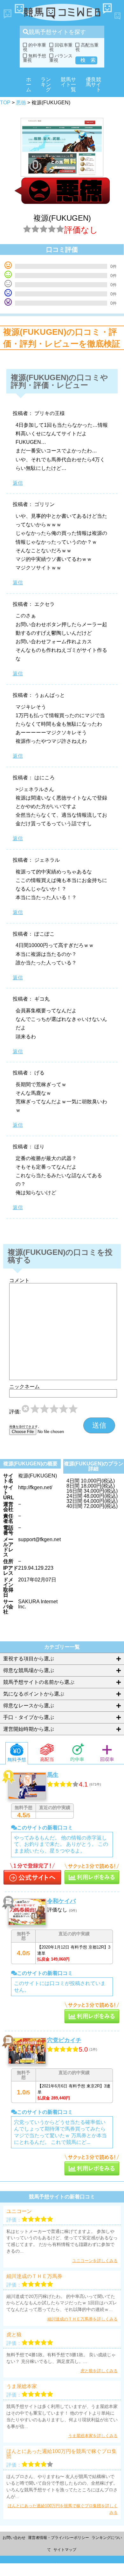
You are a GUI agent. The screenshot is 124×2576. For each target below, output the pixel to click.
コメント (19, 1281)
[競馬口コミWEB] (62, 13)
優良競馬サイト (93, 84)
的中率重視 (34, 47)
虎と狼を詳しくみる (99, 2371)
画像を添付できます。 (25, 1427)
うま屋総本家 (22, 2386)
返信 (18, 483)
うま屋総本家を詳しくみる (93, 2436)
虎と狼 (14, 2335)
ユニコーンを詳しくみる (95, 2261)
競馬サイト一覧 (68, 84)
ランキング (46, 84)
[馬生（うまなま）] (32, 1875)
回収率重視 (61, 47)
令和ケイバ (61, 1901)
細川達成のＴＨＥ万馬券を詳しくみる (83, 2319)
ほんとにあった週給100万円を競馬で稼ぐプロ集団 (62, 2454)
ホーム (29, 84)
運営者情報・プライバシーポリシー (59, 2538)
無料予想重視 (34, 58)
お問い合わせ (14, 2538)
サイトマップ (65, 2550)
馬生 (53, 1775)
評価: (15, 1412)
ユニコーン (19, 2211)
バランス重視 (61, 58)
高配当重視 (87, 47)
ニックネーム (24, 1387)
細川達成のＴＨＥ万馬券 (34, 2276)
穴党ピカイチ (64, 2040)
